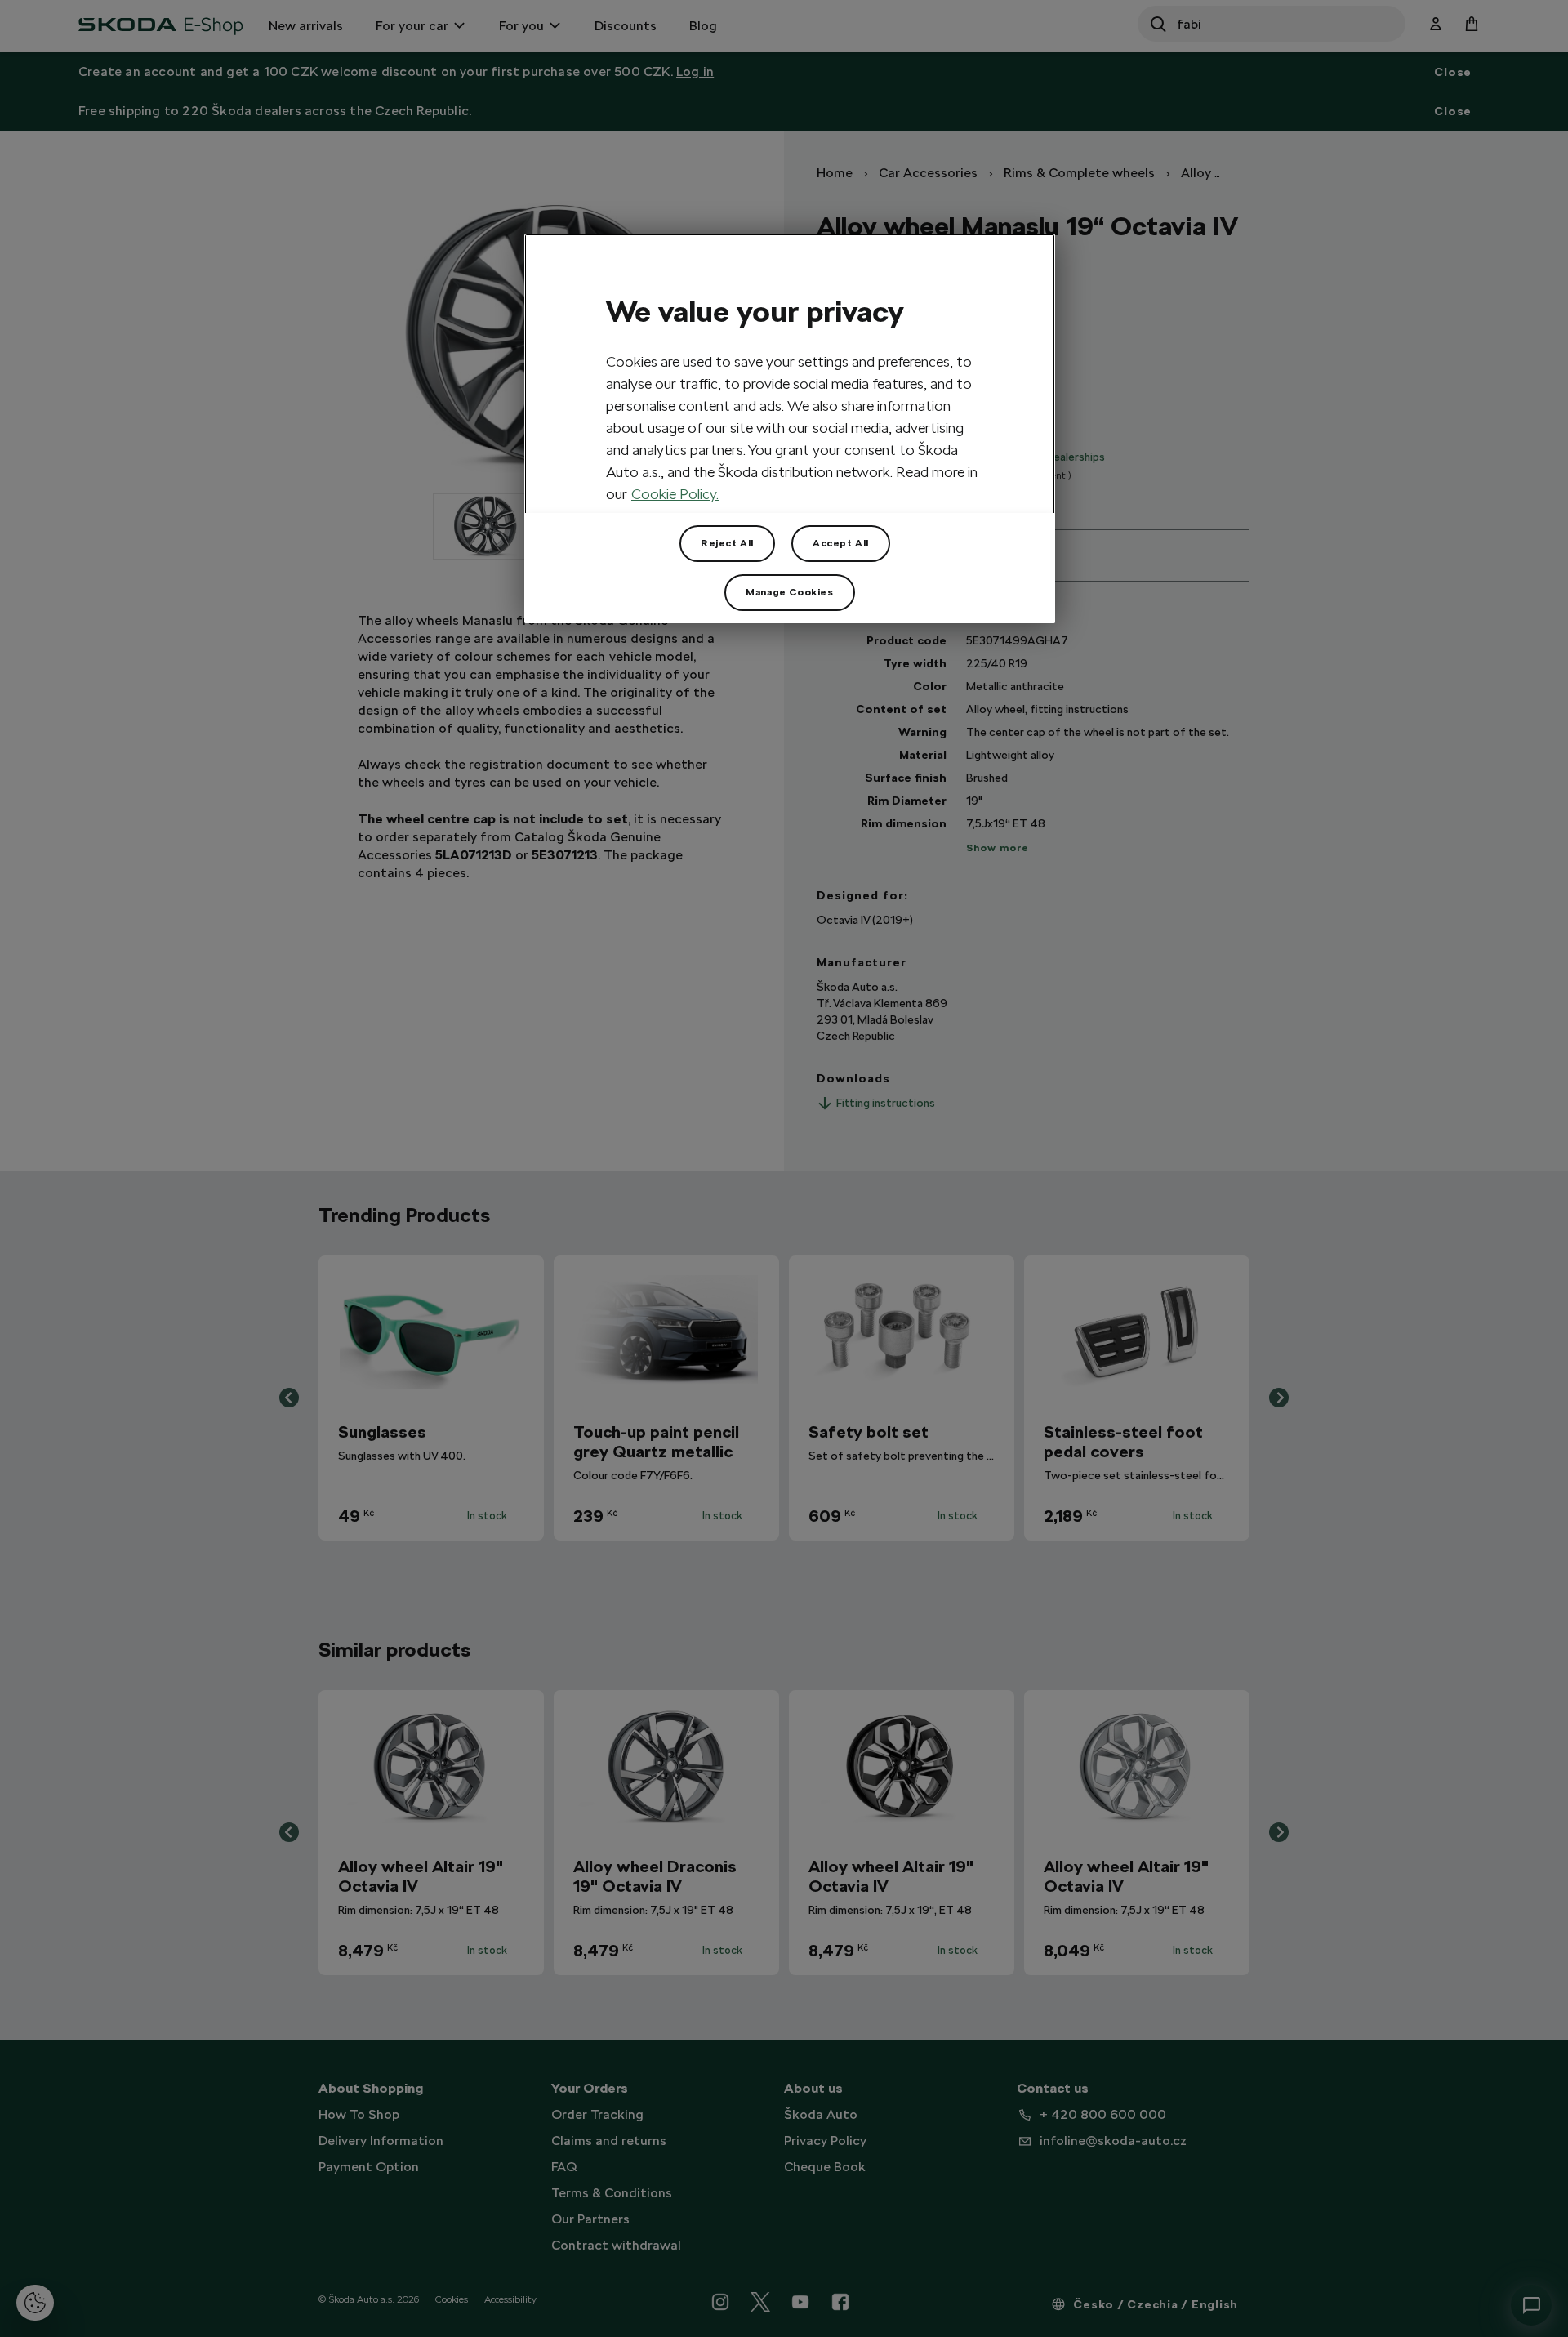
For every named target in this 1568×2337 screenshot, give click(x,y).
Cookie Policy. (675, 494)
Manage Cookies (789, 592)
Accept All (841, 543)
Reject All (727, 543)
